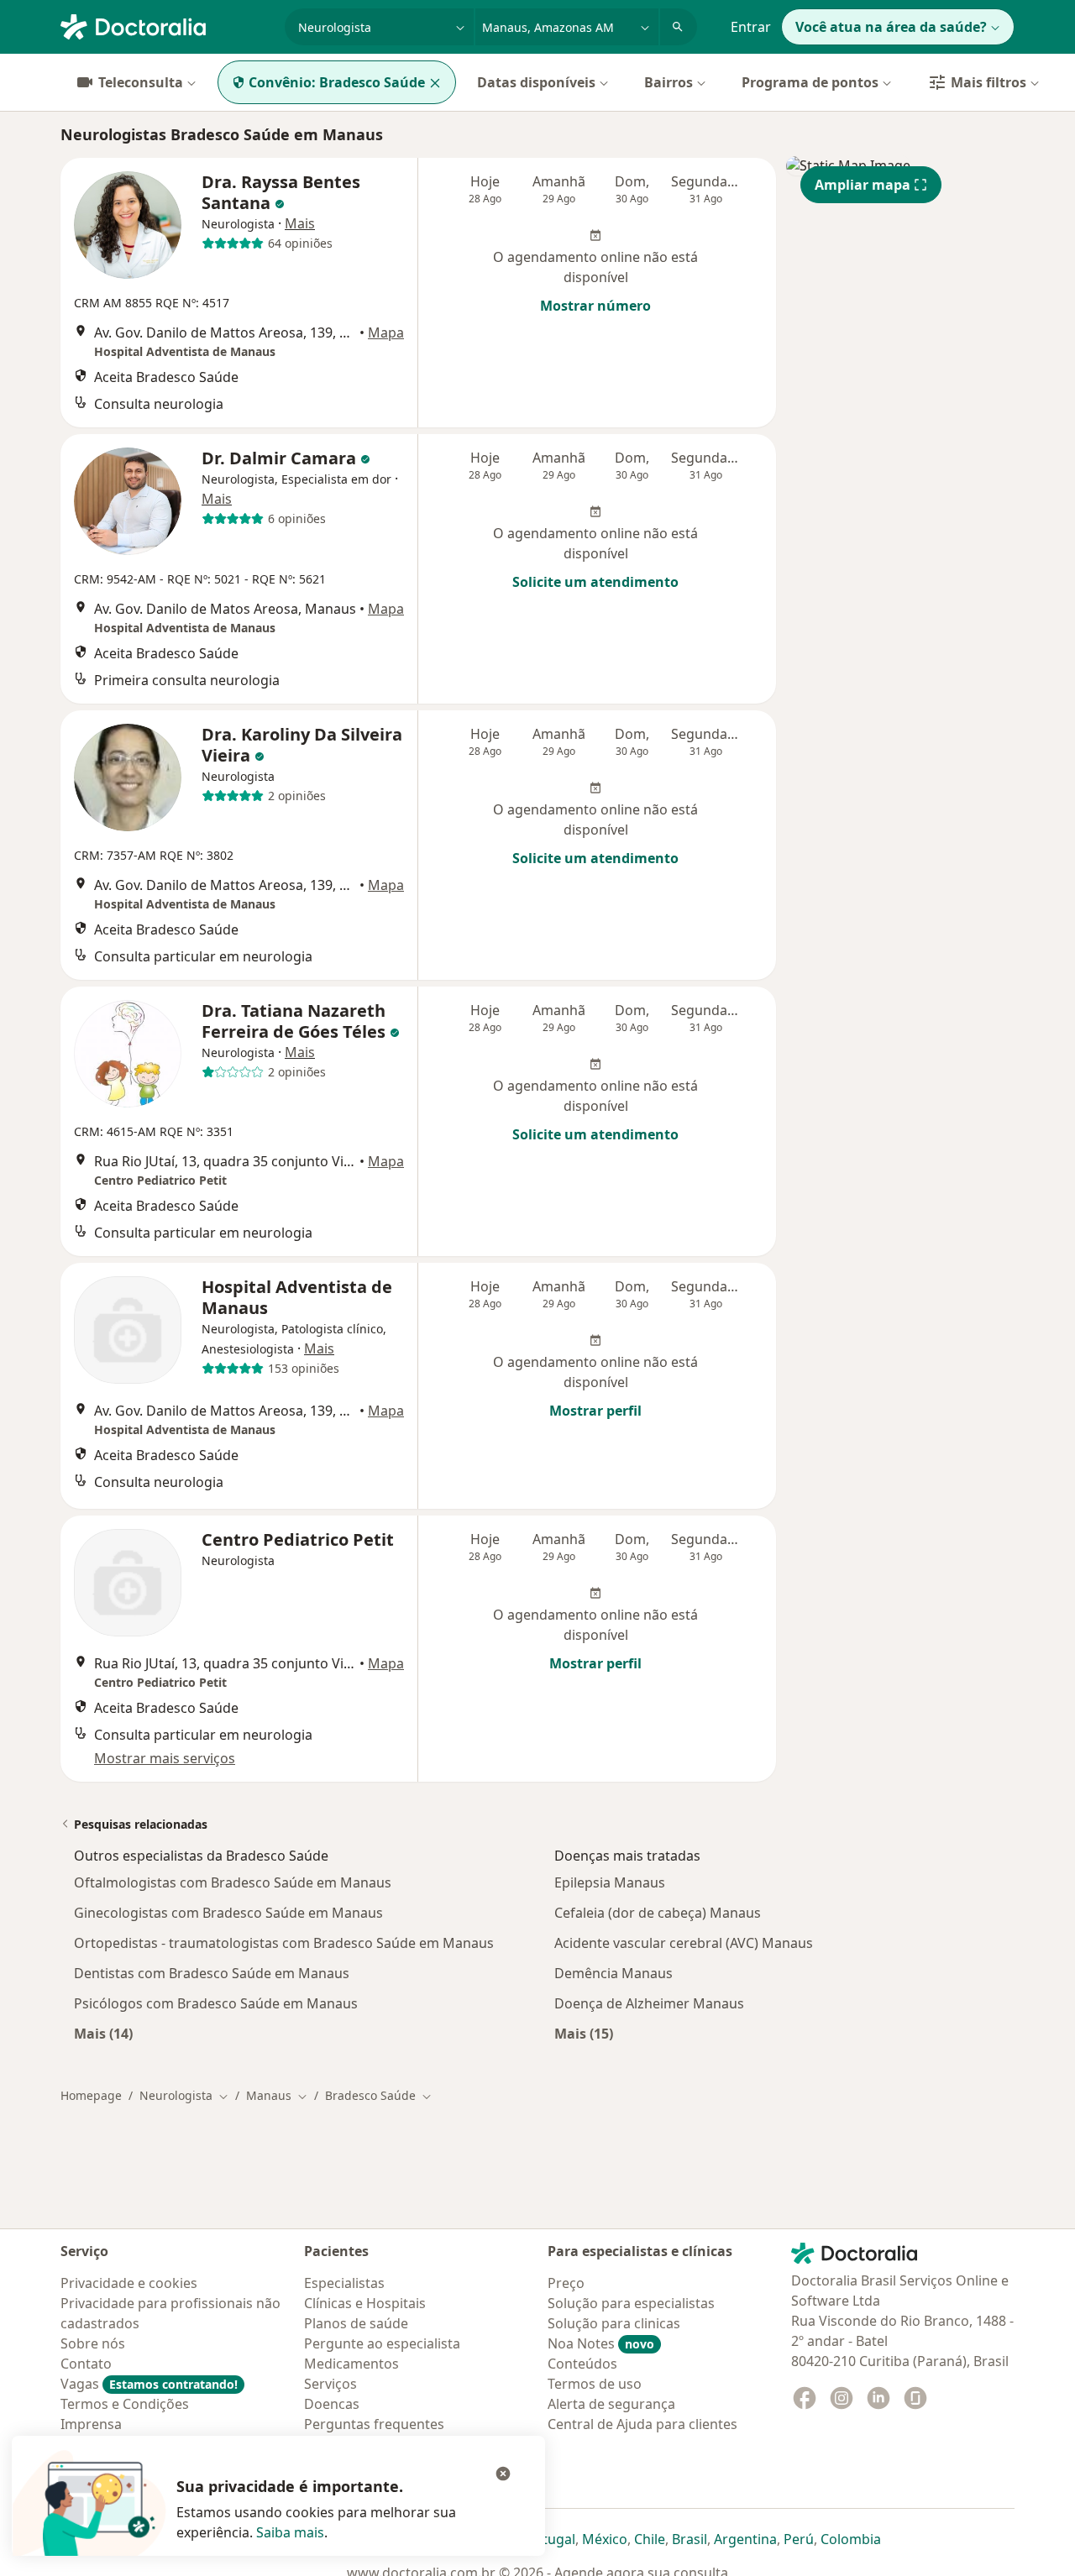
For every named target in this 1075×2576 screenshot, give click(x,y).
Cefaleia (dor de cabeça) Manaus (658, 1913)
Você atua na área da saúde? (891, 27)
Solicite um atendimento (595, 582)
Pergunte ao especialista (382, 2343)
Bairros (669, 82)
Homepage (91, 2095)
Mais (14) (103, 2033)
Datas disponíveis (536, 82)
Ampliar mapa (863, 185)
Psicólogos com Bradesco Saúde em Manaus (216, 2003)
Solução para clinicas (614, 2323)
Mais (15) (584, 2033)
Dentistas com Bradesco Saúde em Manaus (212, 1973)
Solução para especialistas (631, 2303)
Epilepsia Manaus (610, 1882)
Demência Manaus (614, 1973)
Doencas (332, 2404)
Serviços (330, 2384)
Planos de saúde (356, 2323)
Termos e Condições (125, 2404)
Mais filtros (988, 82)
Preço (566, 2283)
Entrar (751, 27)
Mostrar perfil (595, 1411)
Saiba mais (290, 2532)
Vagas (149, 2384)
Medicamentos (351, 2364)
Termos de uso (595, 2384)
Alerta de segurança (611, 2404)
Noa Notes (601, 2343)
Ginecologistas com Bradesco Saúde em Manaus (228, 1913)
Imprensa (91, 2424)
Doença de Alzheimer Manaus (649, 2003)
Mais (300, 223)
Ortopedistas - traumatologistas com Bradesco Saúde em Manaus (284, 1943)
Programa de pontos (810, 82)
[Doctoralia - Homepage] (166, 25)
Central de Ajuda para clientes (642, 2424)
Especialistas (344, 2283)
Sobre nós (93, 2343)
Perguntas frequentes (374, 2424)
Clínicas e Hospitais (365, 2303)
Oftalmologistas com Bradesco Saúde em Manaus (233, 1882)
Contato (86, 2364)
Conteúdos (582, 2364)
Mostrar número (595, 306)
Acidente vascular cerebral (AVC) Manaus (684, 1943)
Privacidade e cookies (129, 2283)
